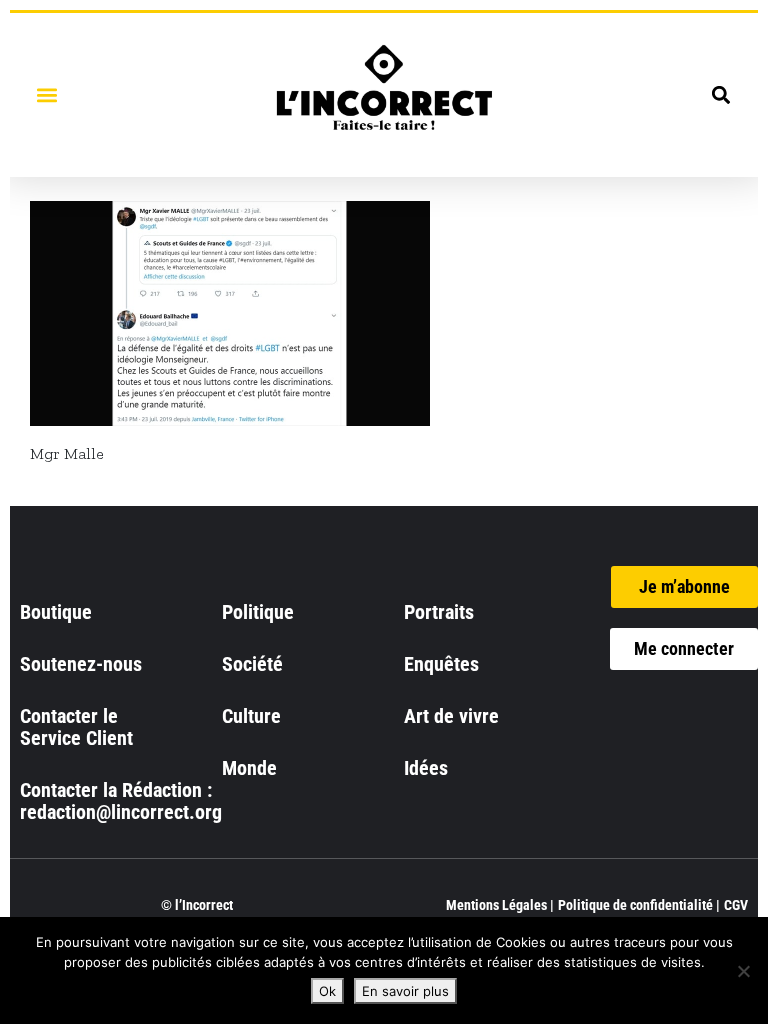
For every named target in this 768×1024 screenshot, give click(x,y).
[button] (46, 94)
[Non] (743, 971)
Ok (327, 991)
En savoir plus (405, 991)
